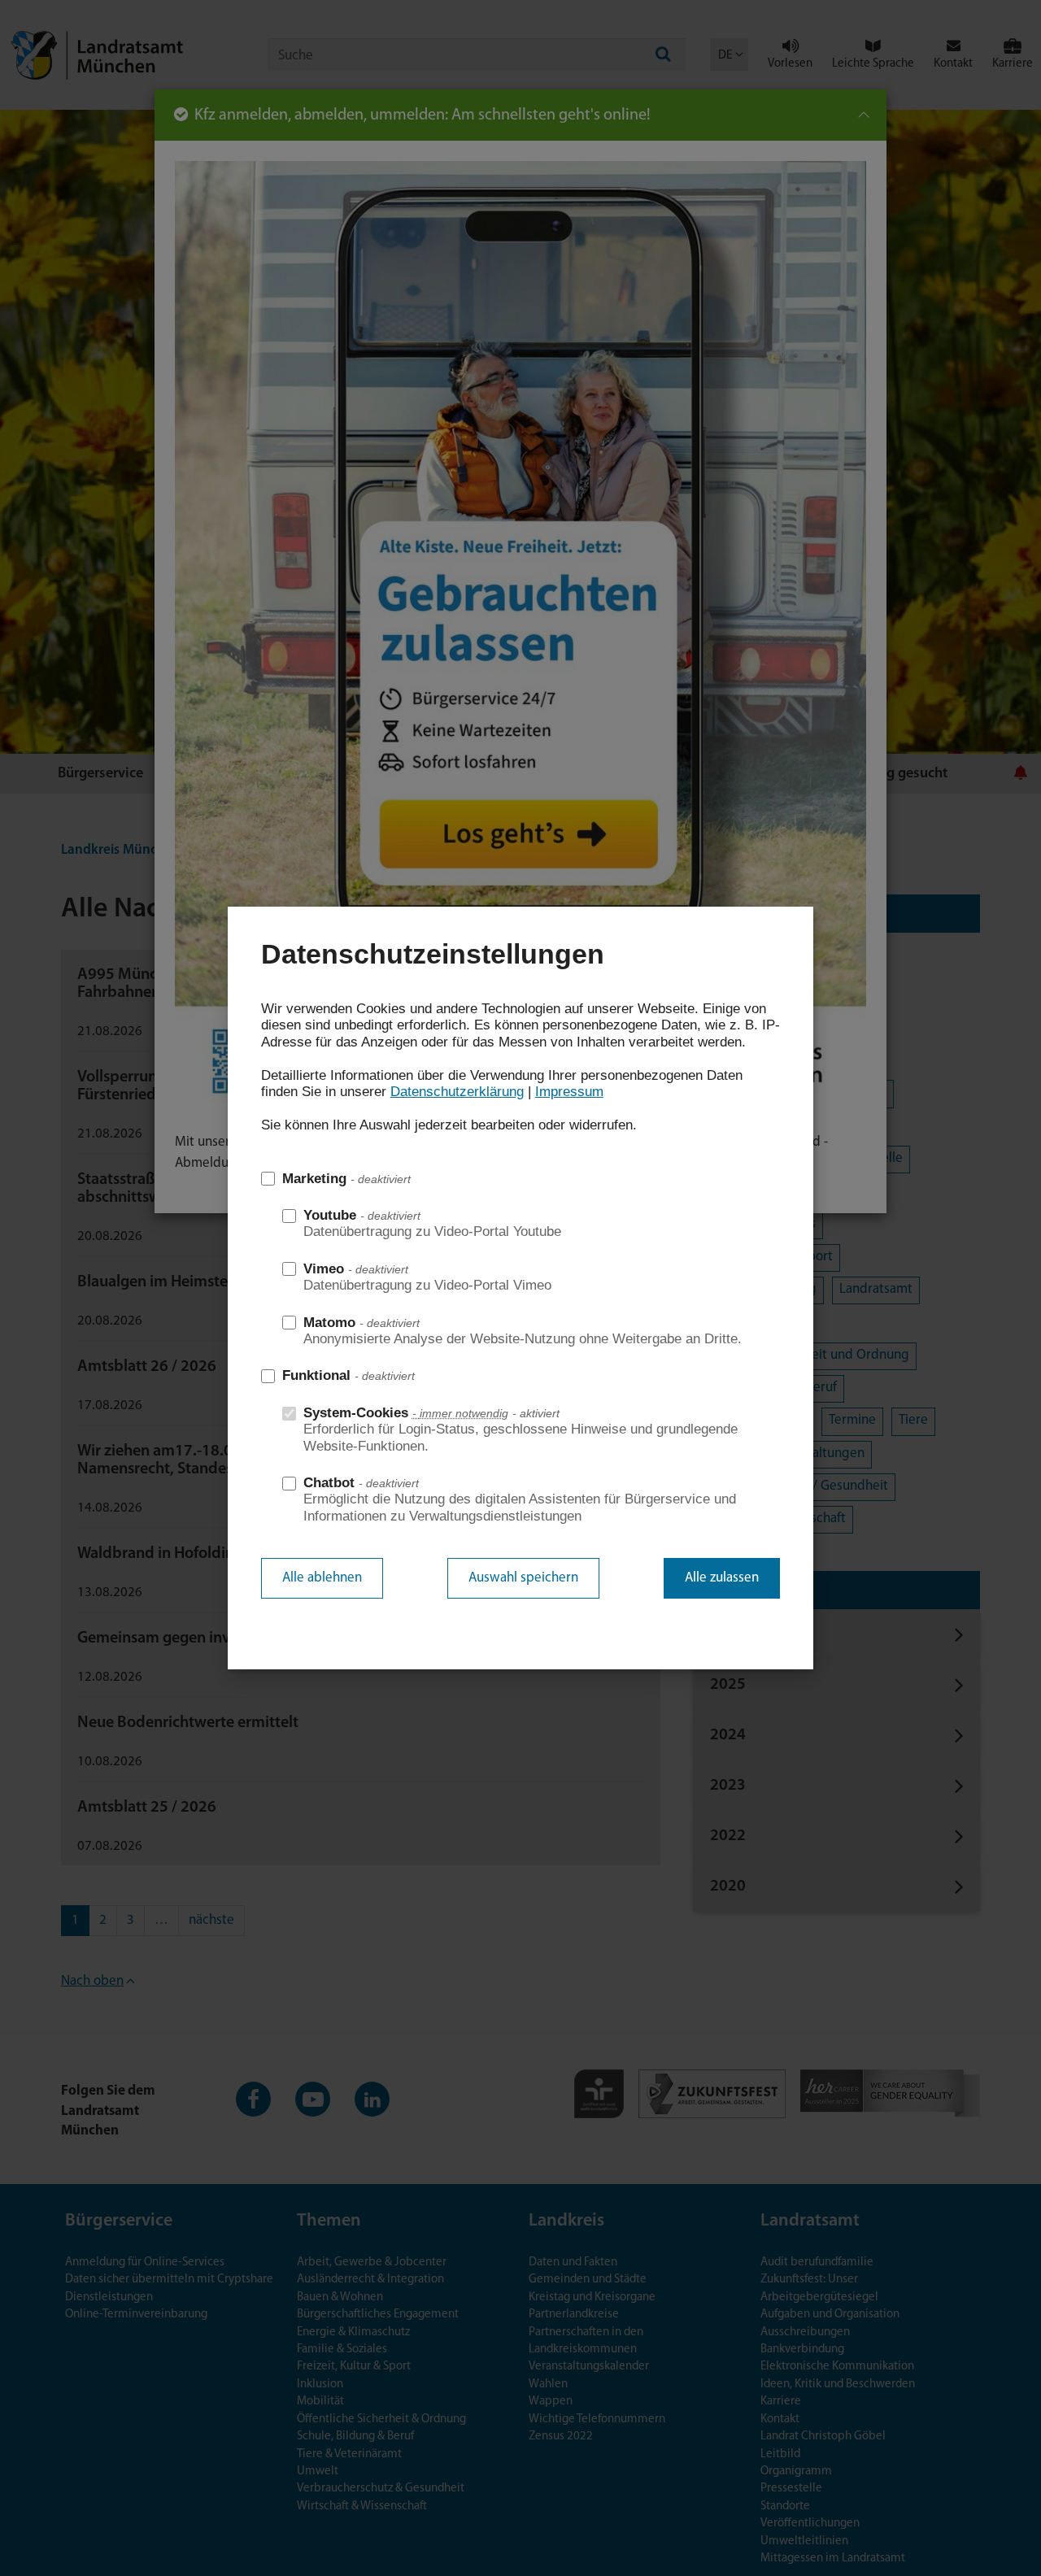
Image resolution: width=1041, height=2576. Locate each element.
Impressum (569, 1092)
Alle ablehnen (322, 1578)
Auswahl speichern (523, 1578)
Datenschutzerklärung (457, 1092)
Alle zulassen (722, 1578)
